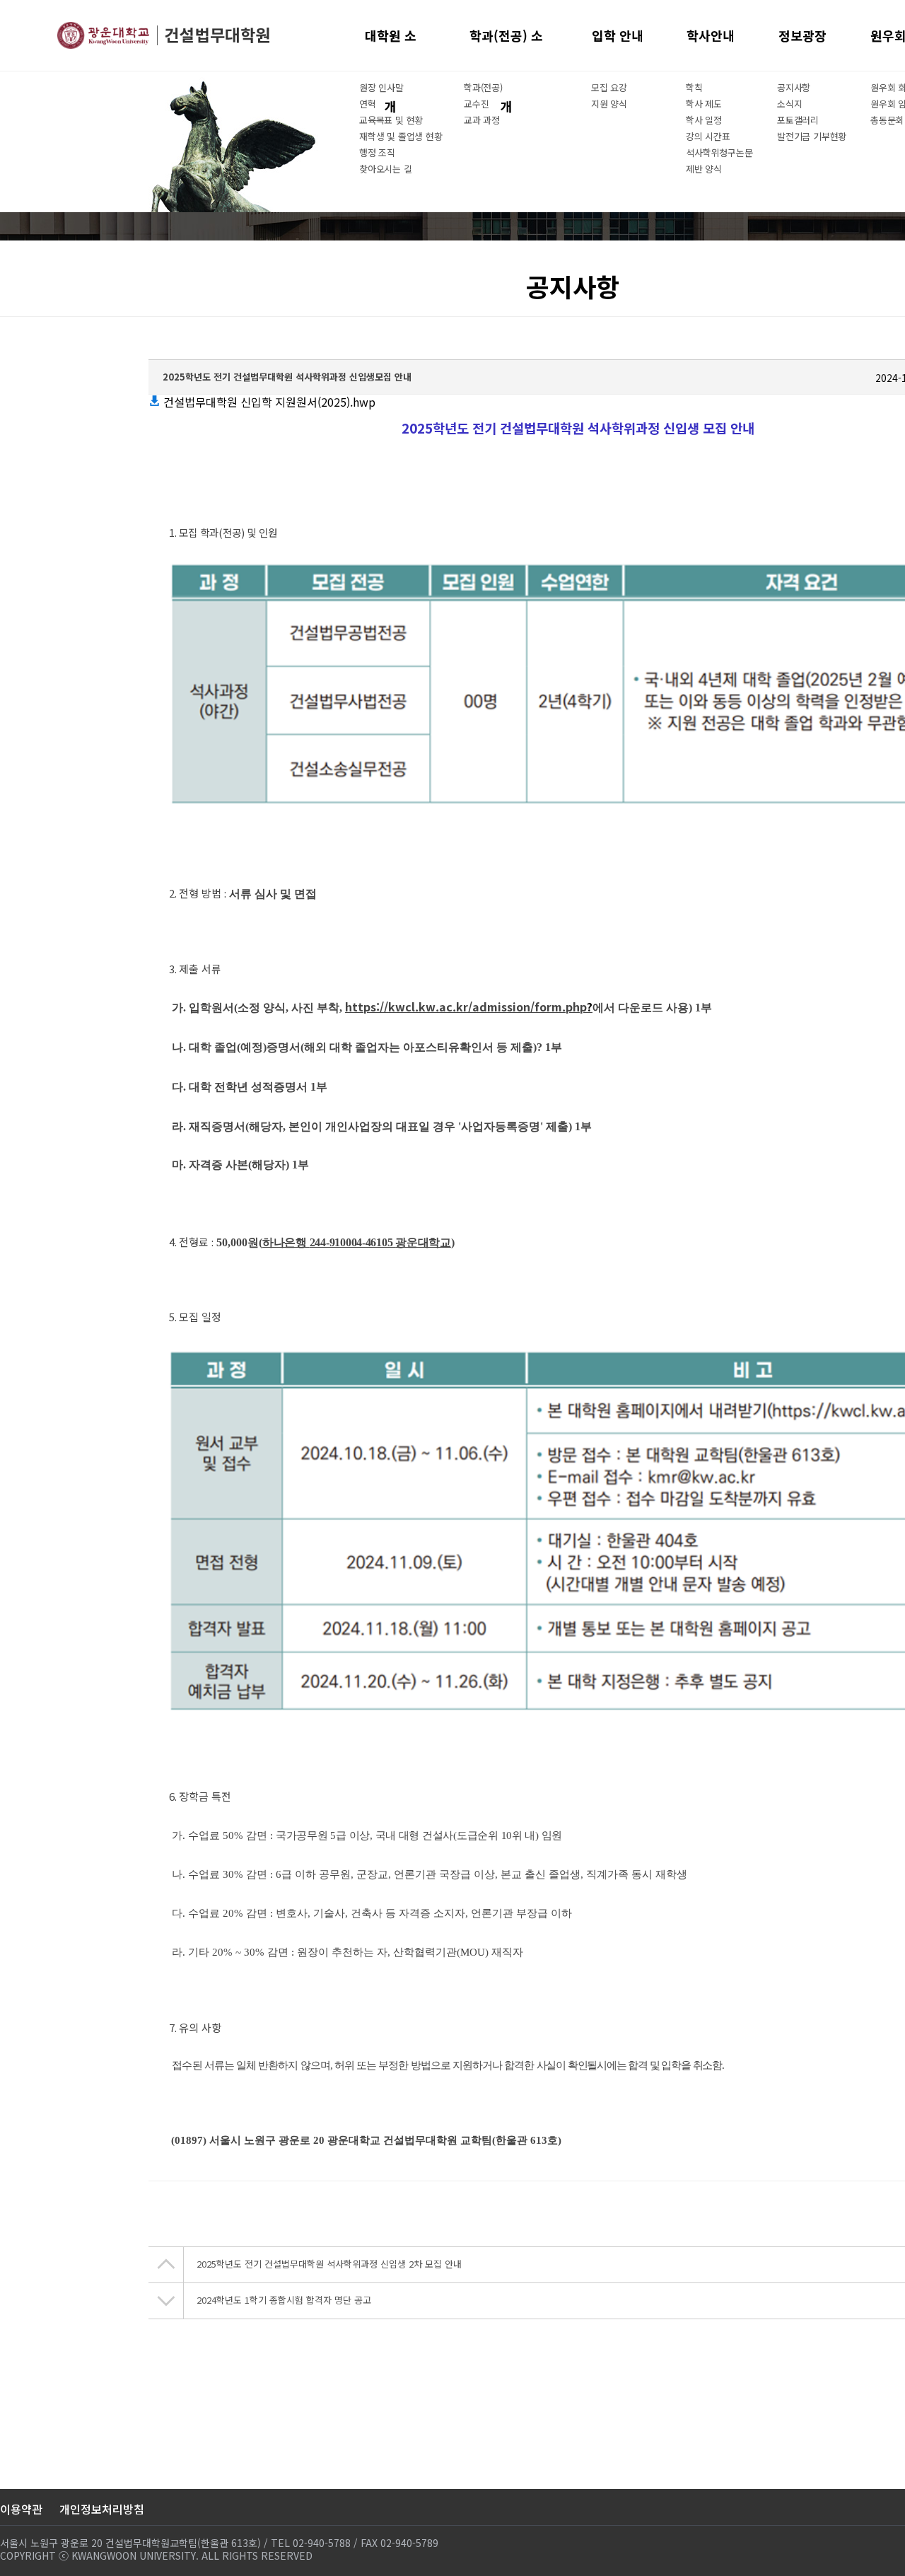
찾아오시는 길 (386, 169)
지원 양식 (609, 104)
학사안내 (711, 35)
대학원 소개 (391, 48)
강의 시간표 (708, 136)
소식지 (789, 104)
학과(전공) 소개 (506, 48)
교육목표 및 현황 (391, 120)
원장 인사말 (381, 87)
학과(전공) (483, 87)
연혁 (368, 104)
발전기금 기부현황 (812, 136)
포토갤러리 (798, 120)
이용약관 (21, 2509)
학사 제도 (704, 104)
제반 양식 (704, 169)
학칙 (694, 87)
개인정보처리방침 (102, 2509)
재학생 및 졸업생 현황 (401, 136)
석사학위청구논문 (719, 152)
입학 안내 (618, 35)
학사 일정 (704, 120)
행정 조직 (377, 152)
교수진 (476, 104)
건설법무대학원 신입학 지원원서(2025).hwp (268, 402)
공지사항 (794, 87)
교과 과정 (482, 120)
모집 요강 (609, 87)
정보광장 (802, 35)
